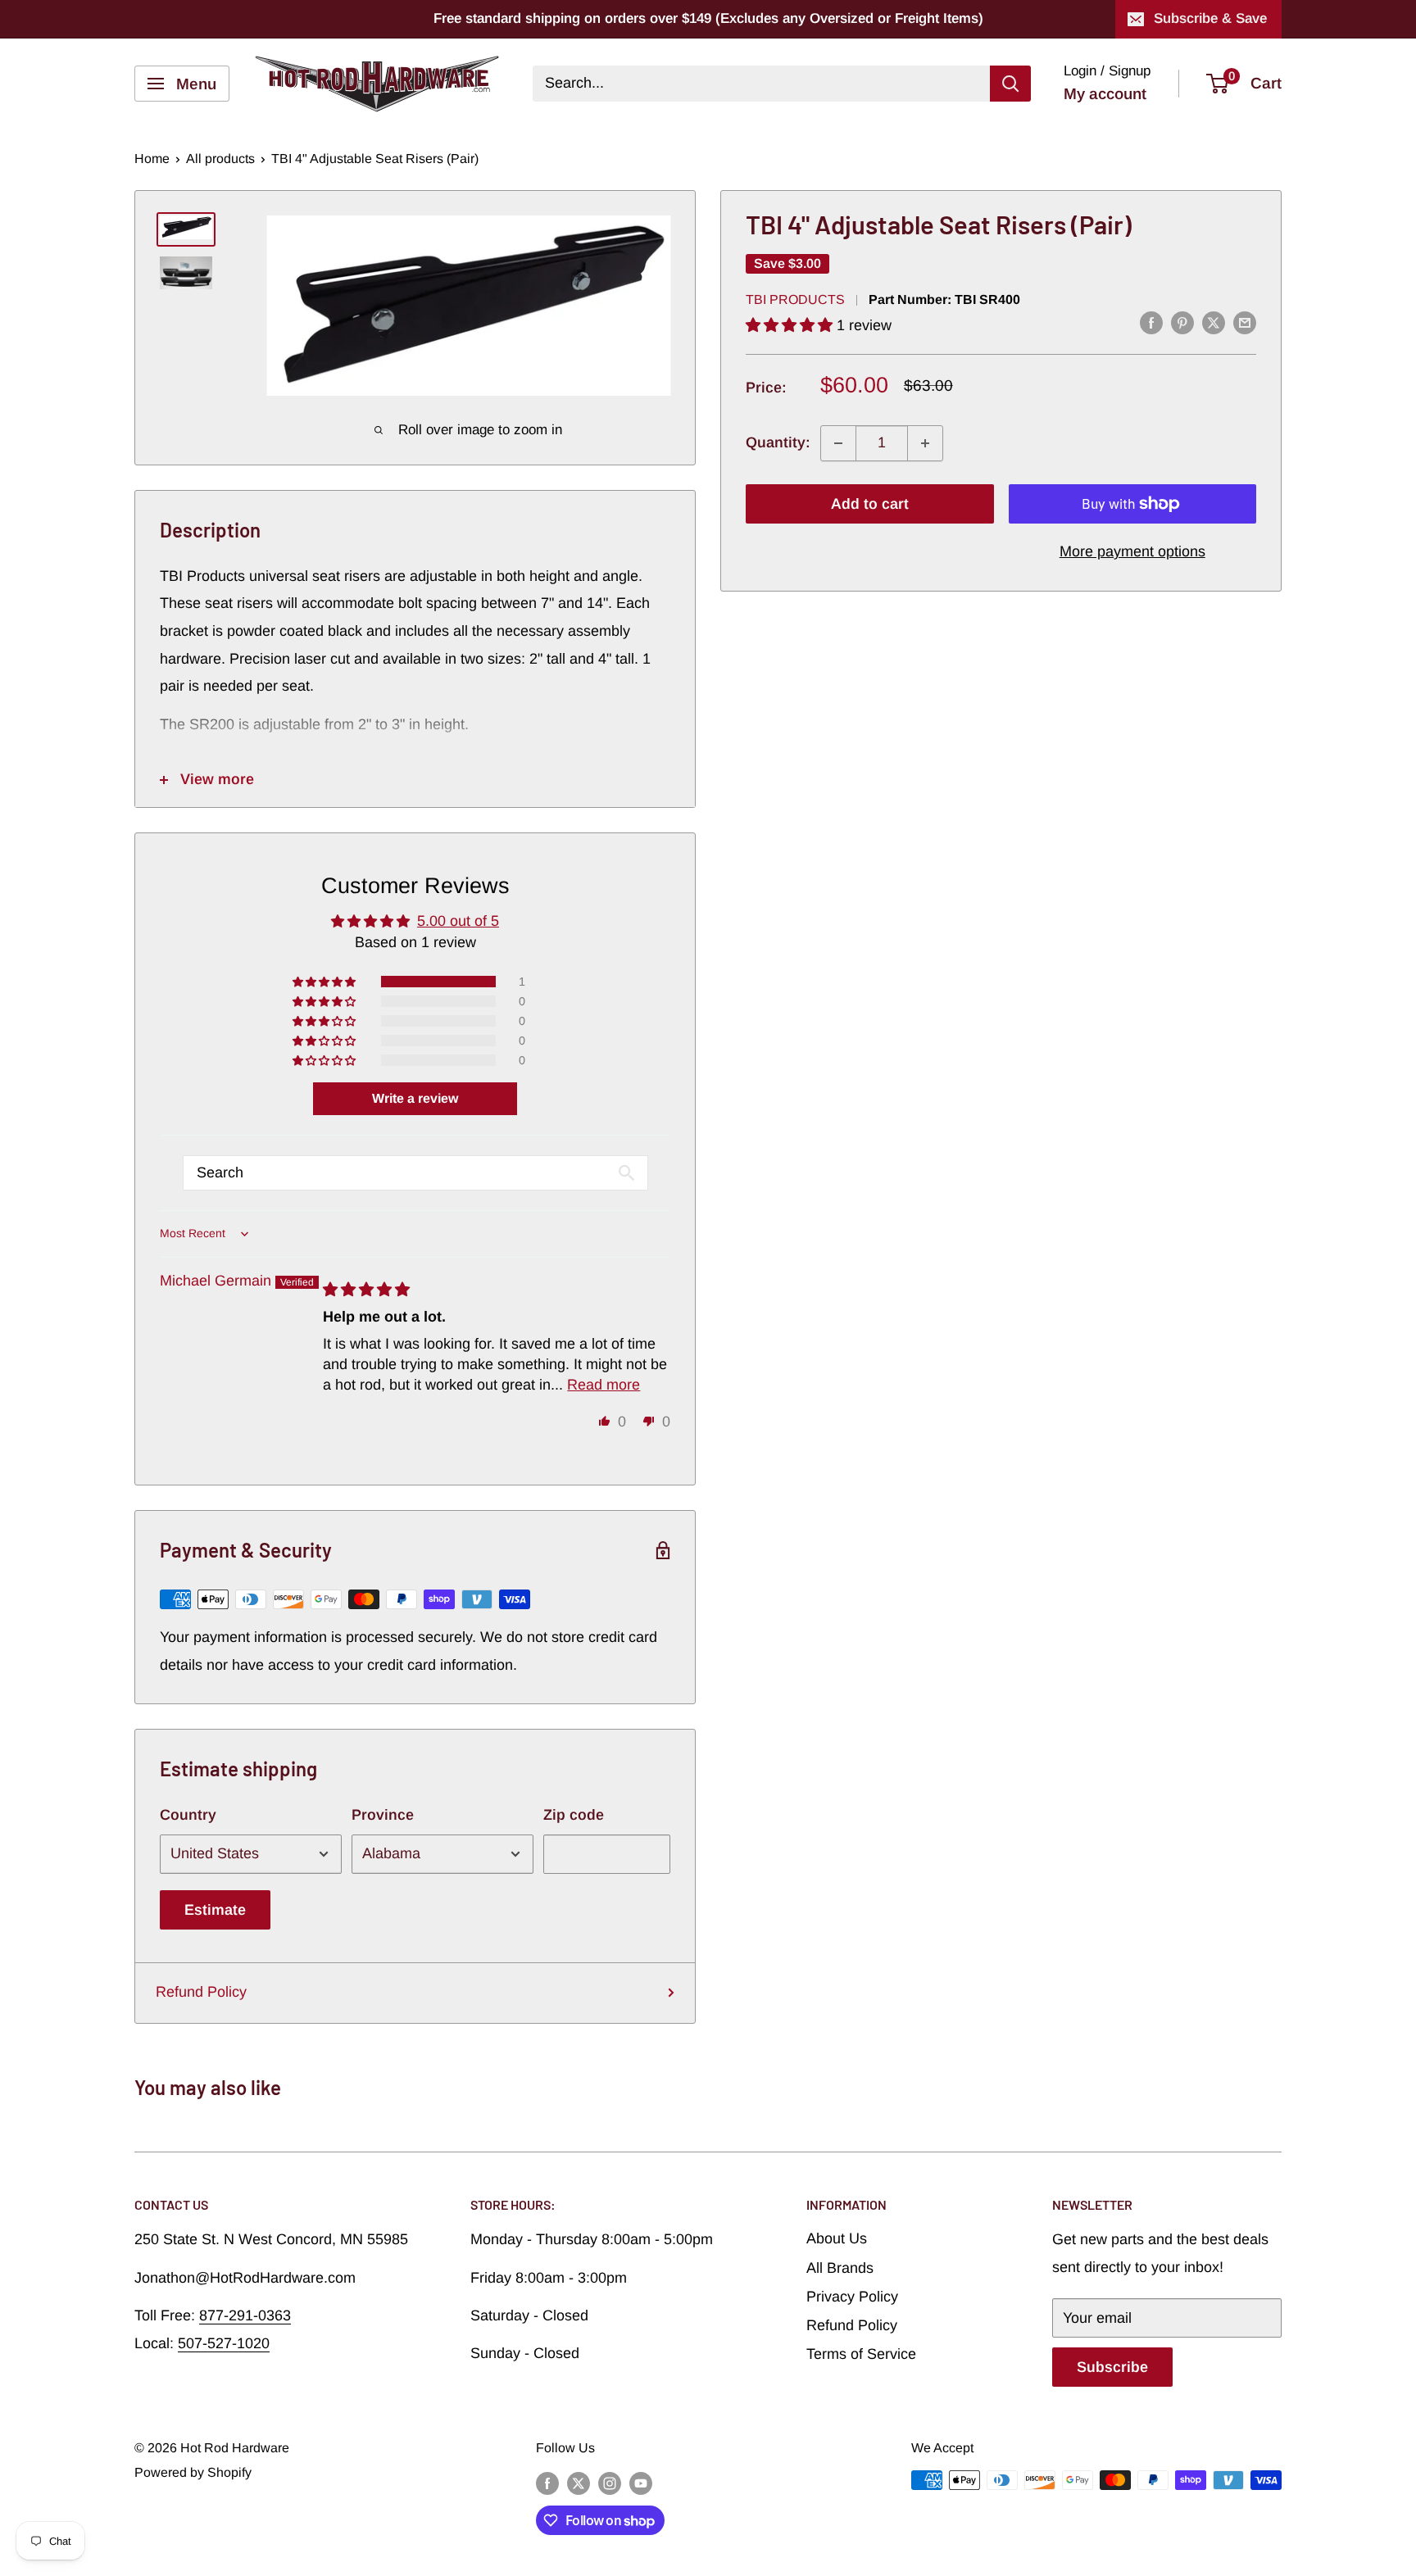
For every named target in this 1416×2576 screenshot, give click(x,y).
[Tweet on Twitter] (1214, 323)
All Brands (840, 2268)
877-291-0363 (245, 2315)
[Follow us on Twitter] (579, 2483)
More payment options (1132, 551)
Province (383, 1815)
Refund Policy (201, 1992)
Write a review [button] (415, 1098)
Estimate (215, 1910)
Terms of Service (861, 2354)
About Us (837, 2238)
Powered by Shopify (193, 2472)
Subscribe (1112, 2367)
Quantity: (778, 442)
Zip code (574, 1815)
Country (188, 1815)
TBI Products (795, 300)
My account (1105, 94)
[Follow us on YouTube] (641, 2483)
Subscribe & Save (1210, 18)
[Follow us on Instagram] (610, 2483)
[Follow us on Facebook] (547, 2483)
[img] (366, 1290)
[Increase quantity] (925, 443)
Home (152, 159)
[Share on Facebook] (1151, 323)
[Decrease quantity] (838, 443)
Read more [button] (604, 1385)
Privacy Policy (852, 2297)
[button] (791, 325)
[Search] (1010, 84)
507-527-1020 (224, 2343)
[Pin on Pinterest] (1182, 323)
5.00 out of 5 (458, 921)
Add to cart (870, 504)
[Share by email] (1245, 323)
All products (220, 159)
